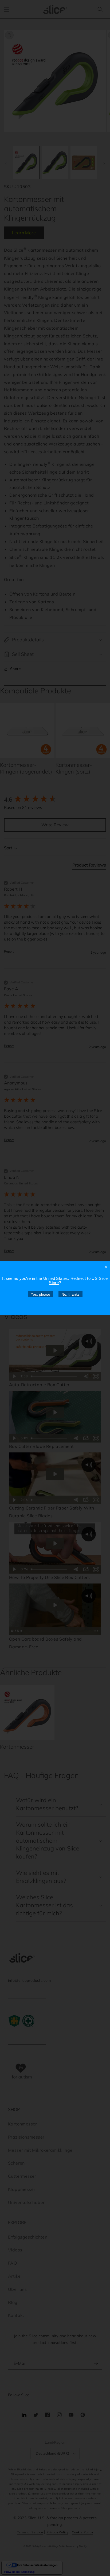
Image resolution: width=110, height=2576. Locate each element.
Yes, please (40, 1294)
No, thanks (70, 1294)
